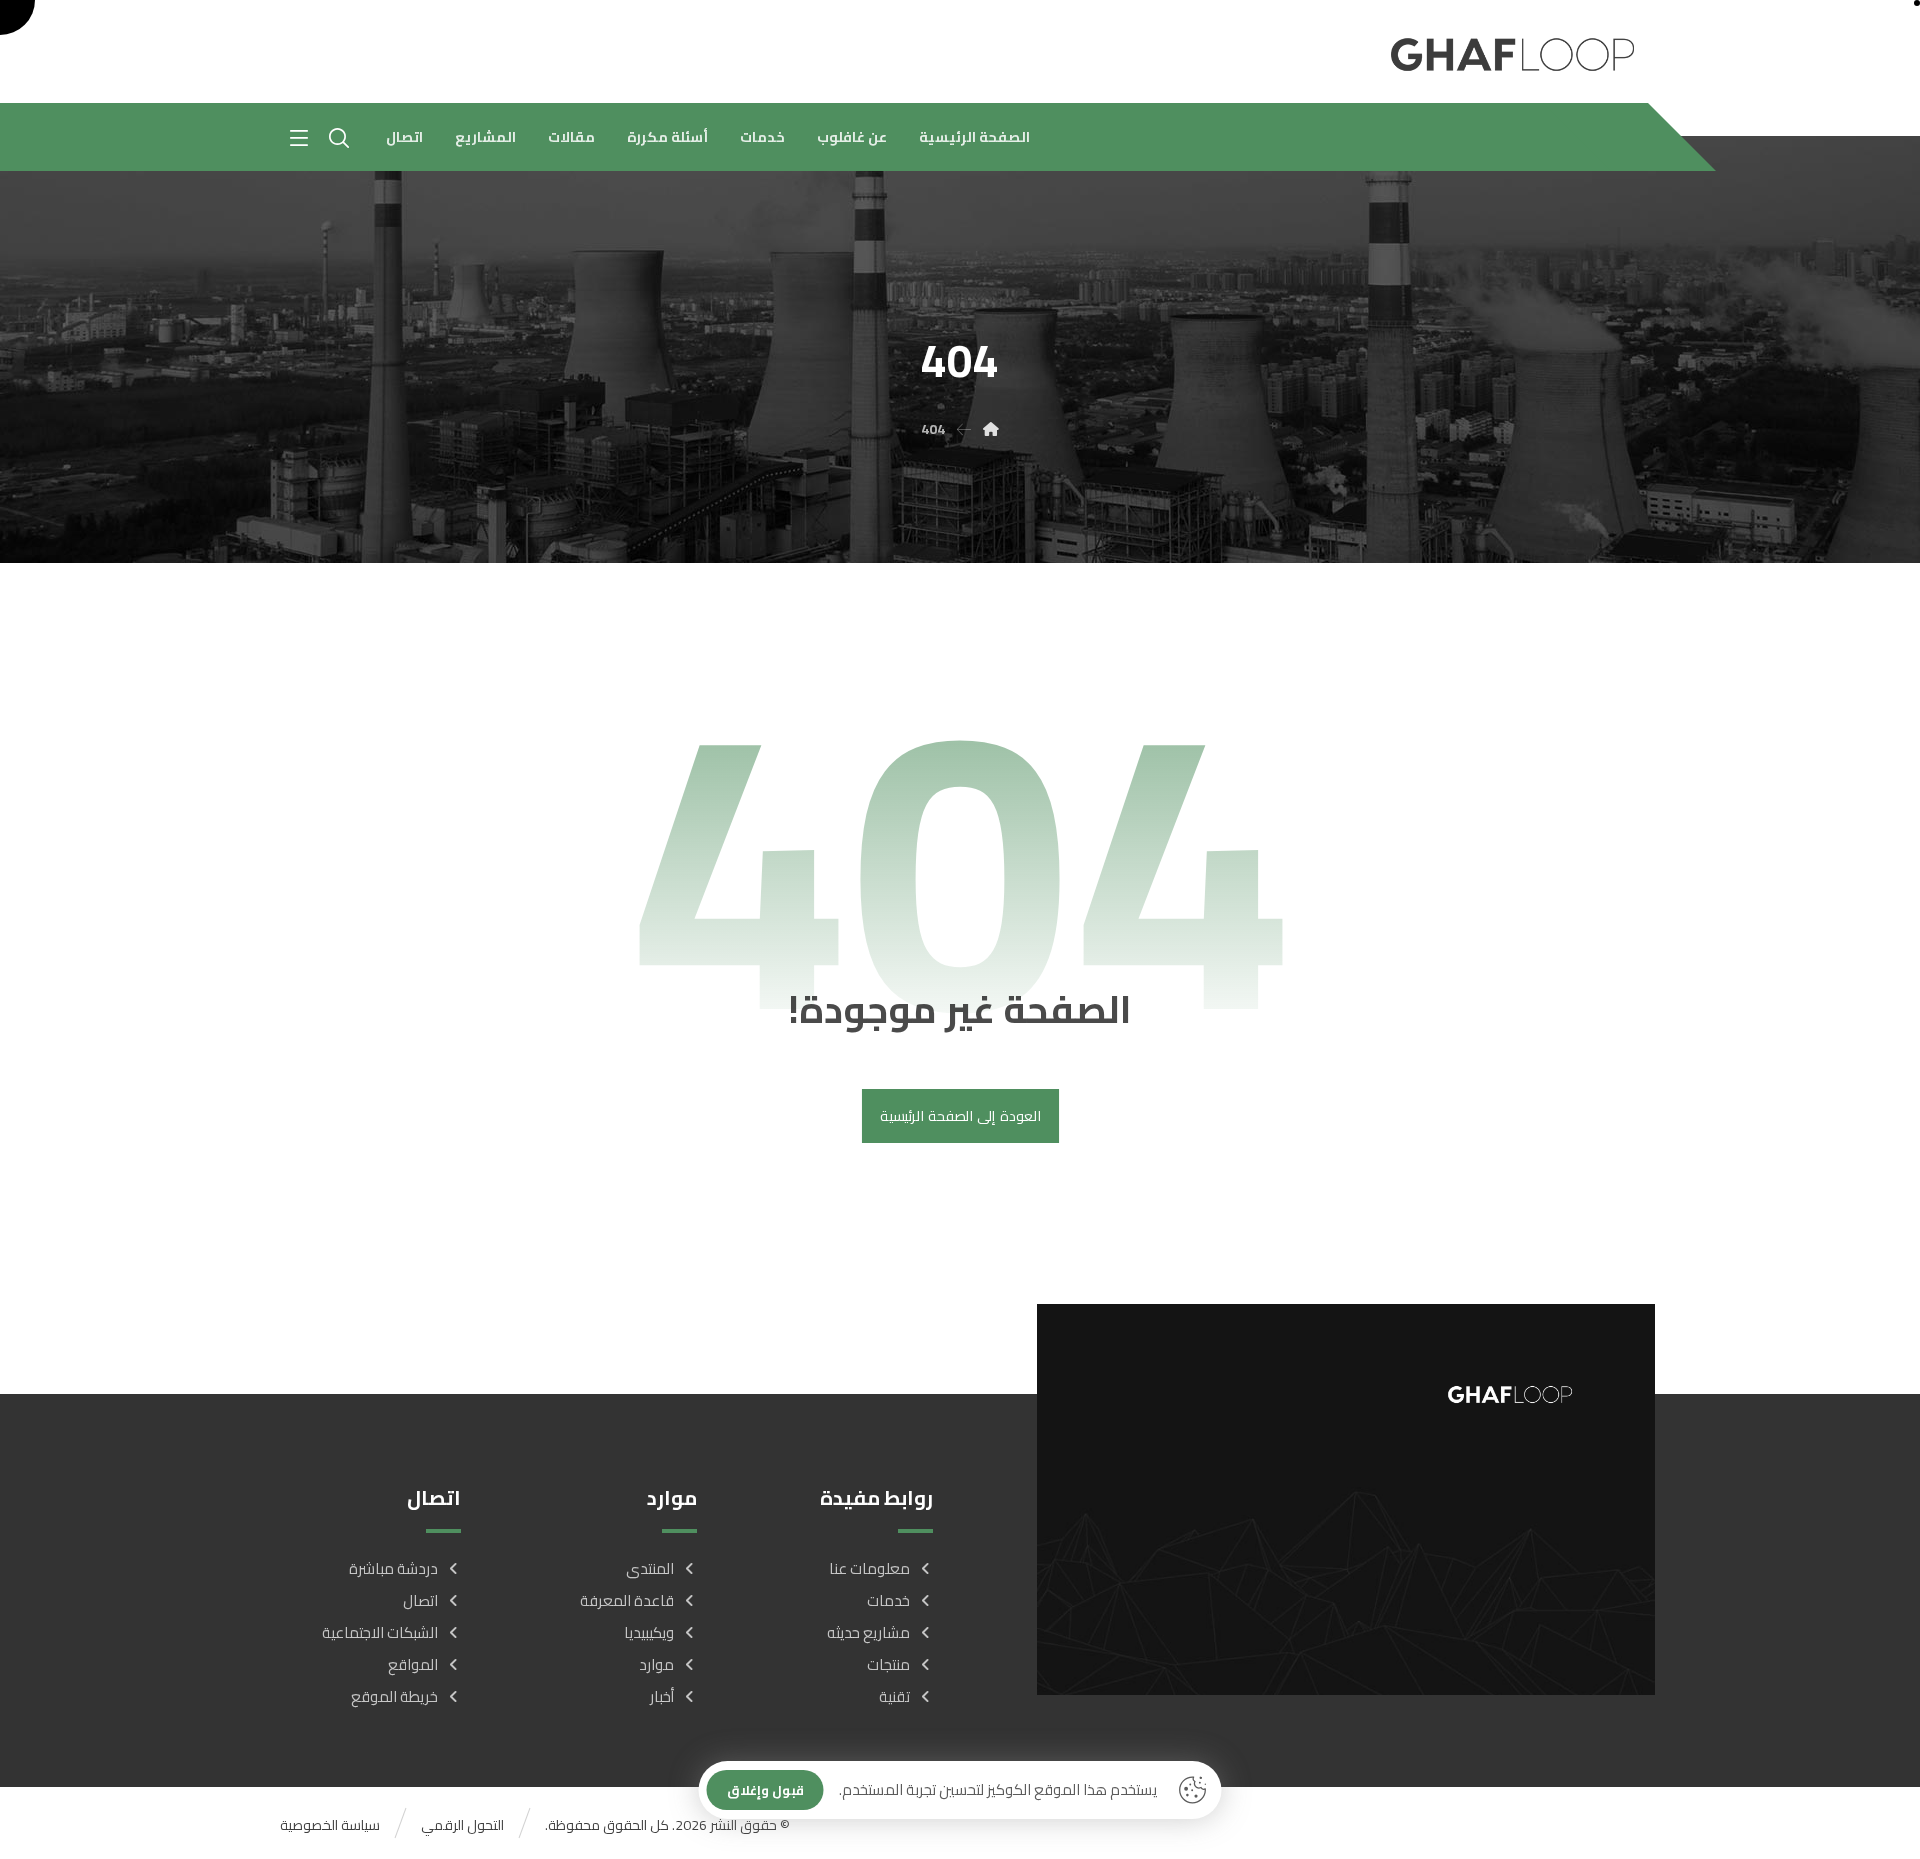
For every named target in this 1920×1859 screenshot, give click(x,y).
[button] (299, 138)
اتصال (420, 1600)
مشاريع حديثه (868, 1632)
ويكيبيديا (649, 1632)
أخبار (662, 1696)
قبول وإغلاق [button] (765, 1790)
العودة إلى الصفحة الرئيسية (959, 1116)
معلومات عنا (869, 1568)
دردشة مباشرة (393, 1568)
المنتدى (650, 1568)
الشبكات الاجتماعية (380, 1632)
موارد (656, 1664)
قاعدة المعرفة (627, 1600)
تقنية (894, 1696)
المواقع (413, 1664)
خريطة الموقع (394, 1696)
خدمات (888, 1600)
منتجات (888, 1664)
